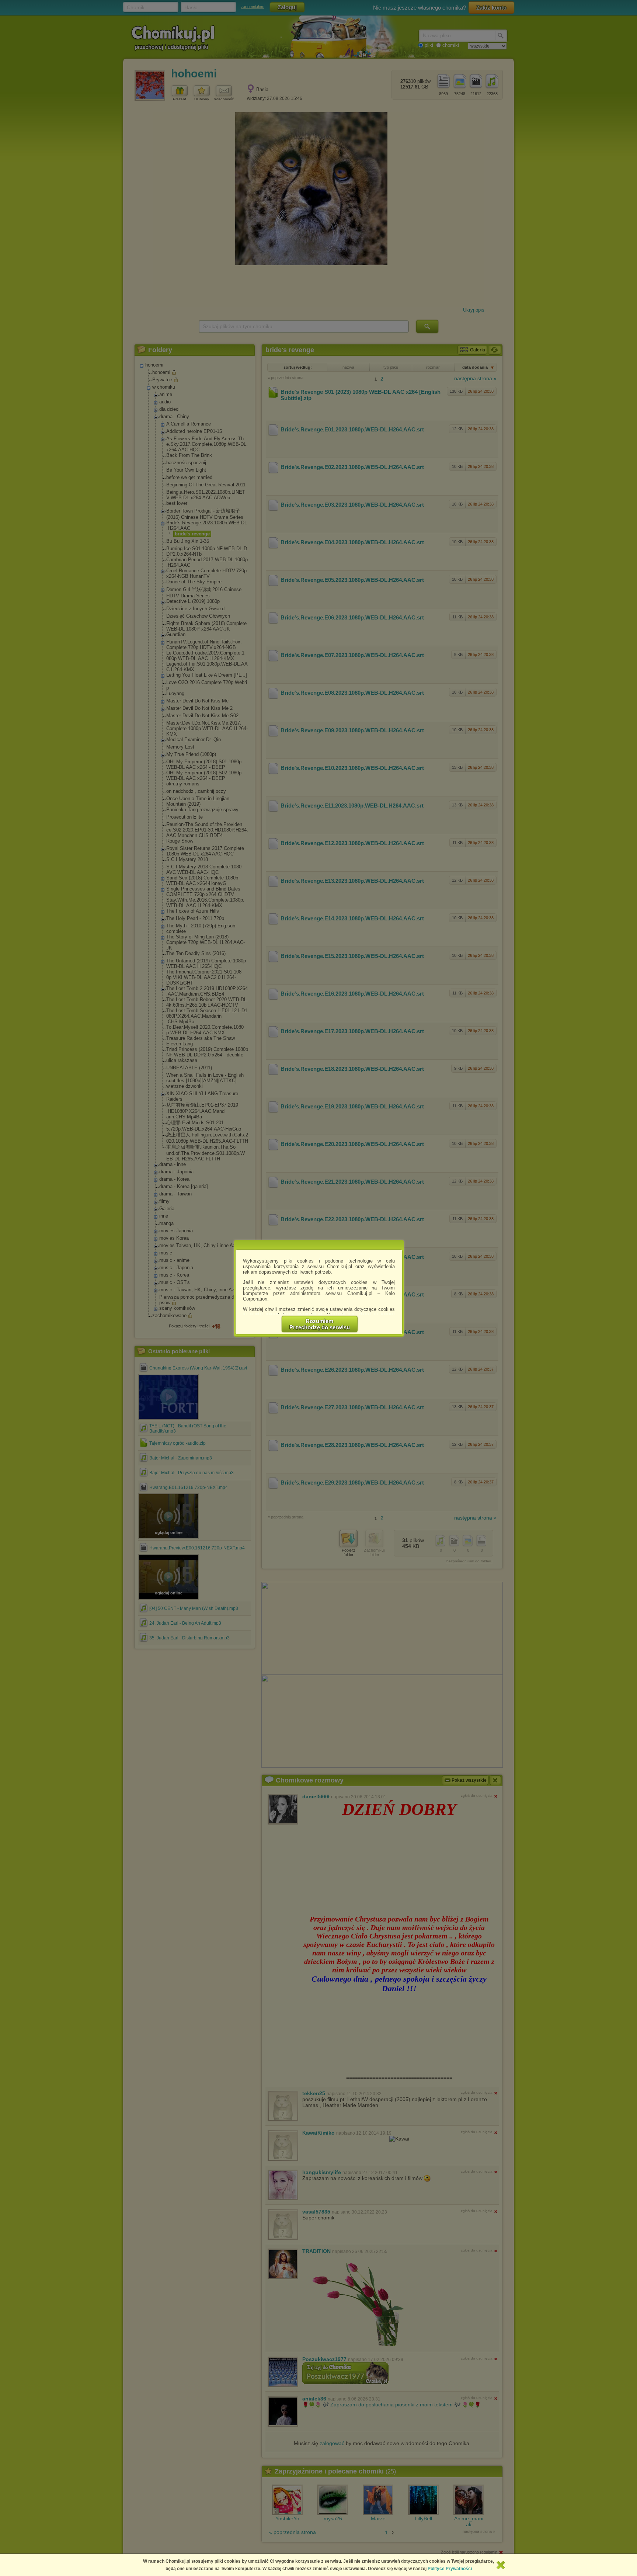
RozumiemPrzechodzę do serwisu (320, 1324)
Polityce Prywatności (450, 2569)
